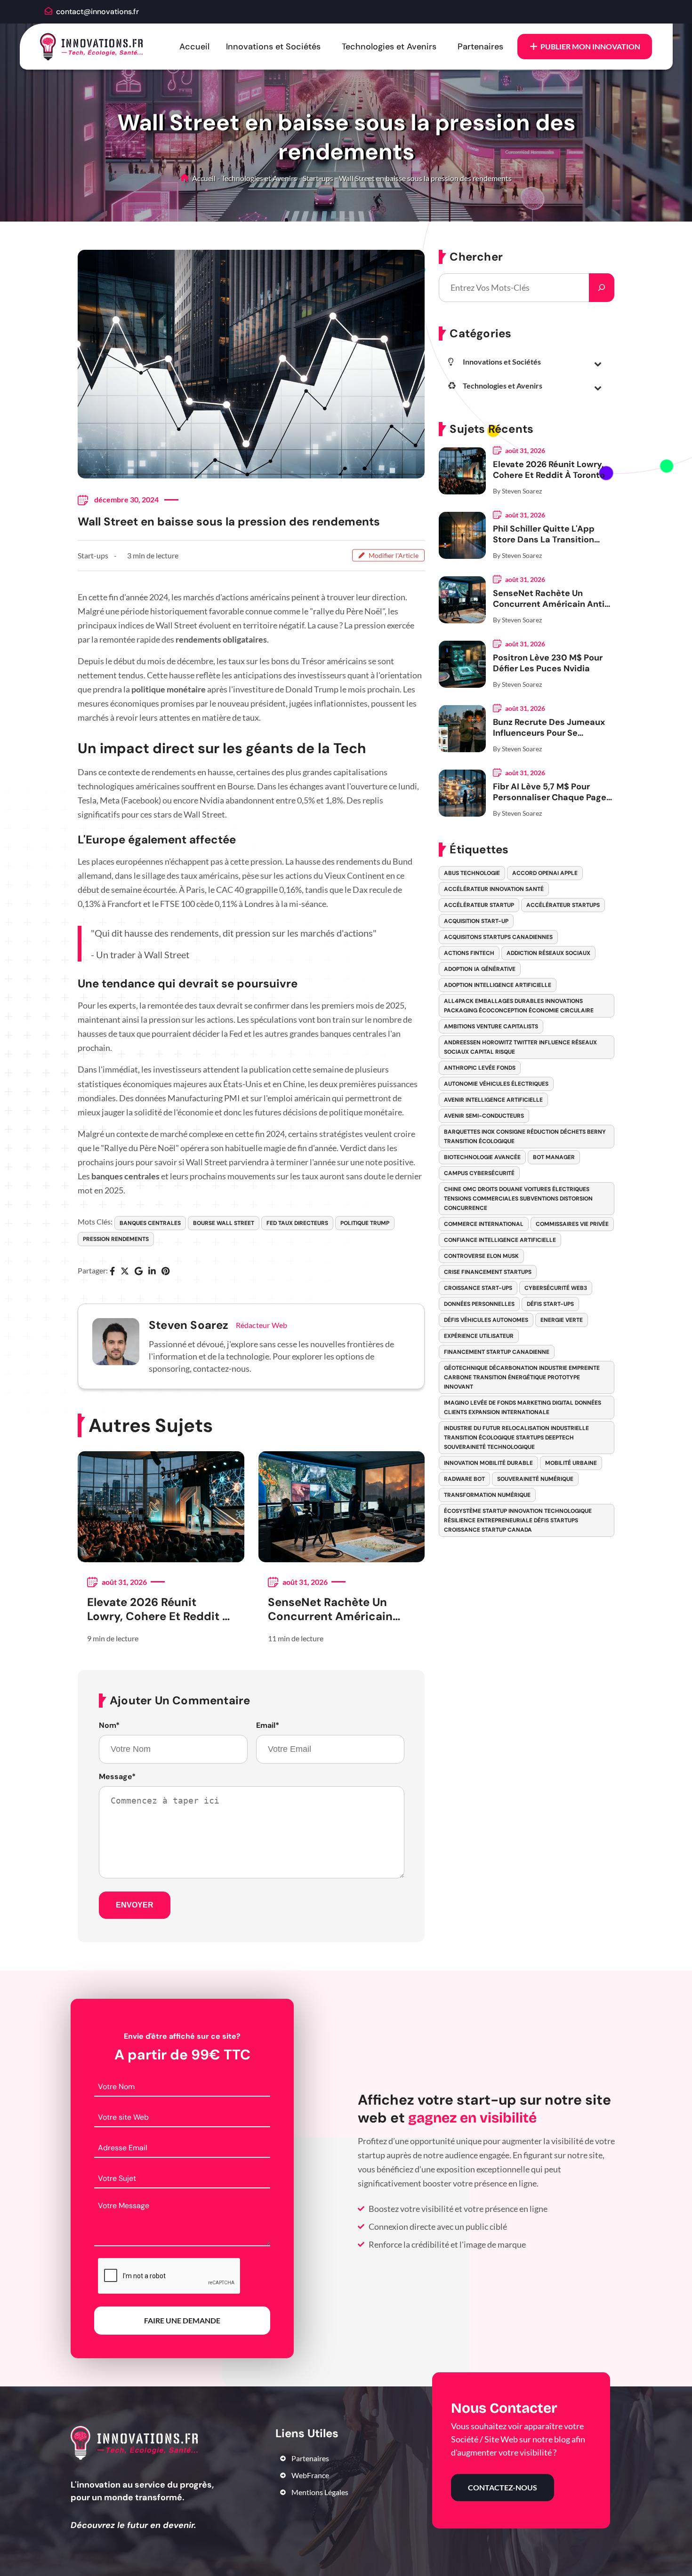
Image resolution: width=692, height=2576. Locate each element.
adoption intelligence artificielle (498, 985)
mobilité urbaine (571, 1463)
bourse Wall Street (224, 1223)
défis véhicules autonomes (486, 1320)
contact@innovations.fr (97, 12)
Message (117, 1777)
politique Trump (365, 1223)
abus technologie (472, 873)
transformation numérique (487, 1495)
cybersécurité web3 (556, 1288)
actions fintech (469, 953)
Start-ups (318, 178)
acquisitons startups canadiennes (498, 937)
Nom (109, 1725)
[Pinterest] (165, 1272)
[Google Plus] (139, 1272)
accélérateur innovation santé (494, 889)
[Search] (602, 288)
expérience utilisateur (479, 1336)
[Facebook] (112, 1272)
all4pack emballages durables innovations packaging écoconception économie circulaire (519, 1006)
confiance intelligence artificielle (500, 1240)
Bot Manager (554, 1157)
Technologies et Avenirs (389, 47)
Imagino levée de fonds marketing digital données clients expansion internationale (523, 1407)
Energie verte (562, 1320)
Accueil (194, 47)
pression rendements (116, 1239)
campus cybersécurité (479, 1173)
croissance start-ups (478, 1288)
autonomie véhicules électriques (496, 1084)
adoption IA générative (480, 969)
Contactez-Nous (503, 2487)
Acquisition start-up (476, 921)
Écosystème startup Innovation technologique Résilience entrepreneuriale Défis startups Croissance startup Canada (518, 1520)
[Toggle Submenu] (598, 364)
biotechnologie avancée (482, 1157)
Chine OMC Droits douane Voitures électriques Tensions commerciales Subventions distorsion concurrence (518, 1199)
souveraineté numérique (535, 1479)
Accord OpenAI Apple (545, 873)
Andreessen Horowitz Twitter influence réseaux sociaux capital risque (520, 1047)
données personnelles (479, 1304)
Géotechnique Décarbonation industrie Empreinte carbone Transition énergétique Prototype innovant (522, 1377)
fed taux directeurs (297, 1223)
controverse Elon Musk (481, 1256)
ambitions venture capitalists (491, 1026)
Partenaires (480, 47)
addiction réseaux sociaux (548, 953)
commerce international (484, 1224)
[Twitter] (125, 1272)
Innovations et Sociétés (273, 47)
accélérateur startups (563, 905)
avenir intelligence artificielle (493, 1100)
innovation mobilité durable (488, 1463)
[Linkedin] (152, 1272)
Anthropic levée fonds (480, 1068)
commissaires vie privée (572, 1224)
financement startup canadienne (497, 1352)
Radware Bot (464, 1479)
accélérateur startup (479, 905)
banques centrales (150, 1223)
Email (268, 1725)
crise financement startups (488, 1272)
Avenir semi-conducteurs (484, 1116)
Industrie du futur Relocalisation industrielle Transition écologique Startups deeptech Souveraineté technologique (516, 1438)
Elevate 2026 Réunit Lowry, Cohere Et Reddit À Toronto (159, 1609)
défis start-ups (550, 1304)
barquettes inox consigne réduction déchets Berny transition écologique (525, 1137)
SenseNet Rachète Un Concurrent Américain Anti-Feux (330, 1609)
